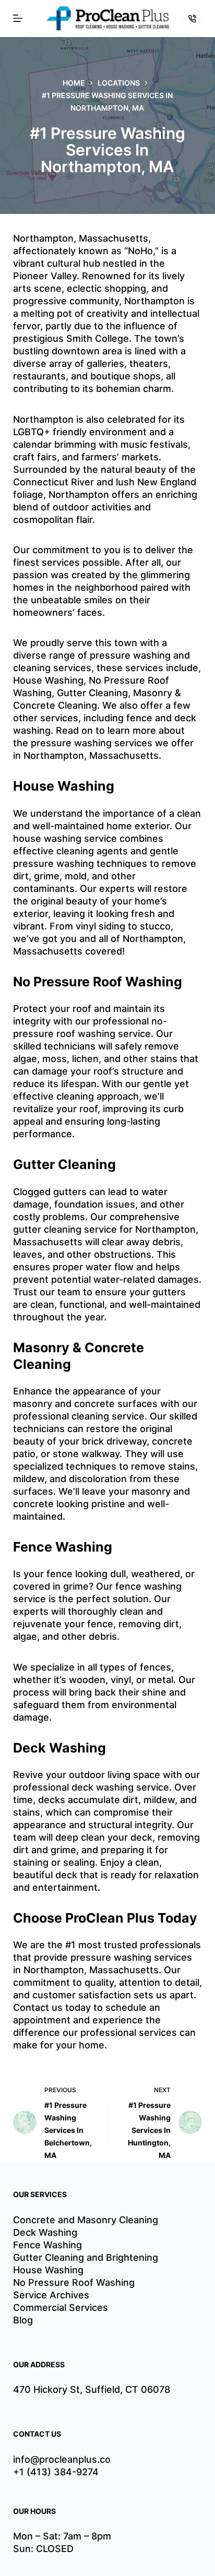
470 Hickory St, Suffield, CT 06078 (92, 2389)
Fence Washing (47, 2245)
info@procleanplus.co (62, 2459)
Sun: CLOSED (43, 2549)
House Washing (48, 2270)
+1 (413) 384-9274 (56, 2472)
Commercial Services (61, 2307)
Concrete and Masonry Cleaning (86, 2220)
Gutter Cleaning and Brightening (86, 2257)
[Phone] (193, 18)
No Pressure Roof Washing (74, 2282)
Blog (23, 2320)
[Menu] (18, 18)
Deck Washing (45, 2232)
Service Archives (51, 2295)
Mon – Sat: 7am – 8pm (62, 2536)
